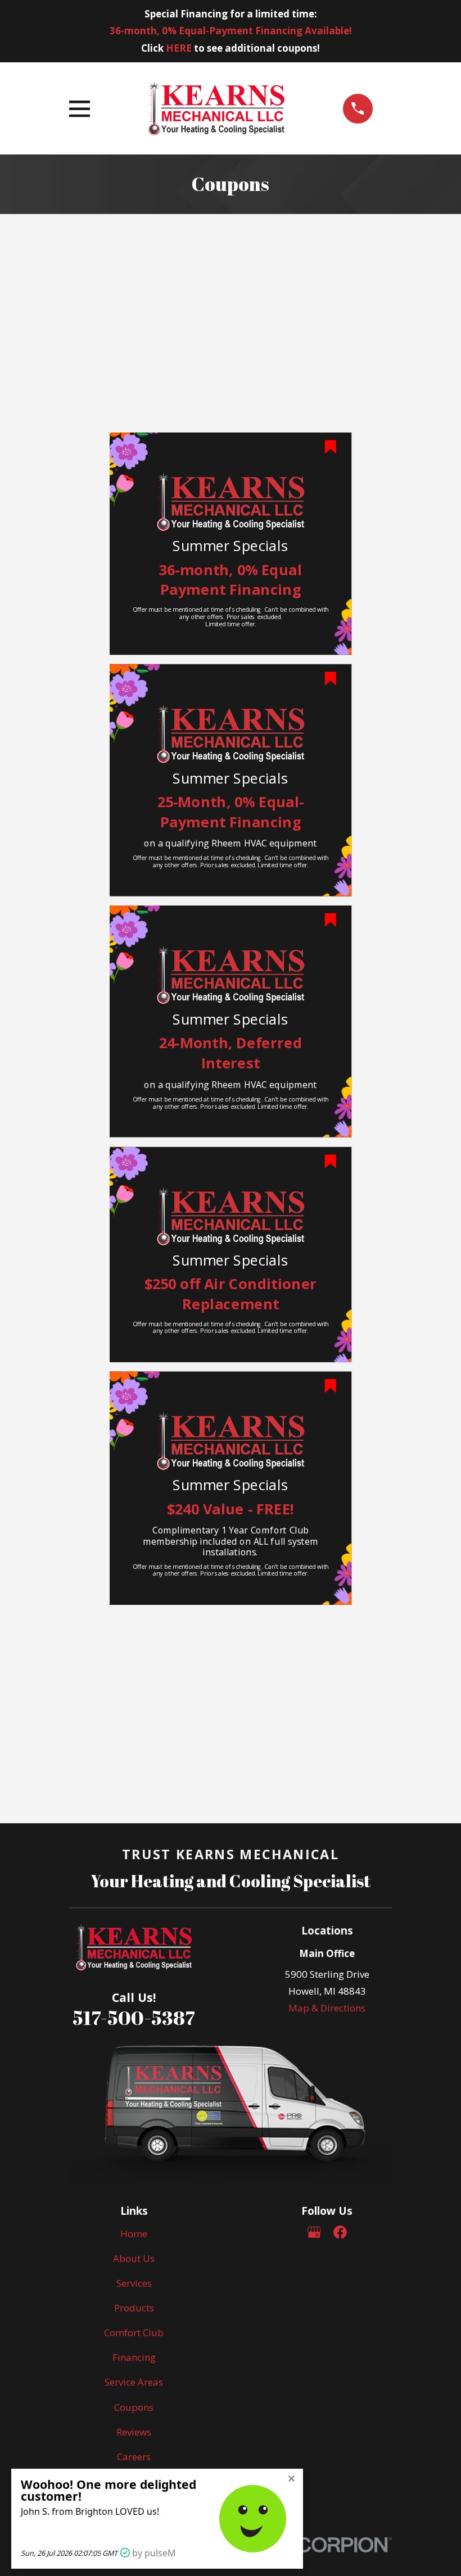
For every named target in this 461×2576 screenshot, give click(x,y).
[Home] (216, 108)
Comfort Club (134, 2332)
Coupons (134, 2407)
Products (134, 2308)
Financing (134, 2357)
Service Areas (134, 2382)
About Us (134, 2258)
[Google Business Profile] (314, 2232)
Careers (134, 2457)
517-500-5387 (134, 2018)
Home (134, 2234)
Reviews (134, 2432)
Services (134, 2283)
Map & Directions (327, 2008)
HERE (179, 48)
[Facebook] (340, 2232)
